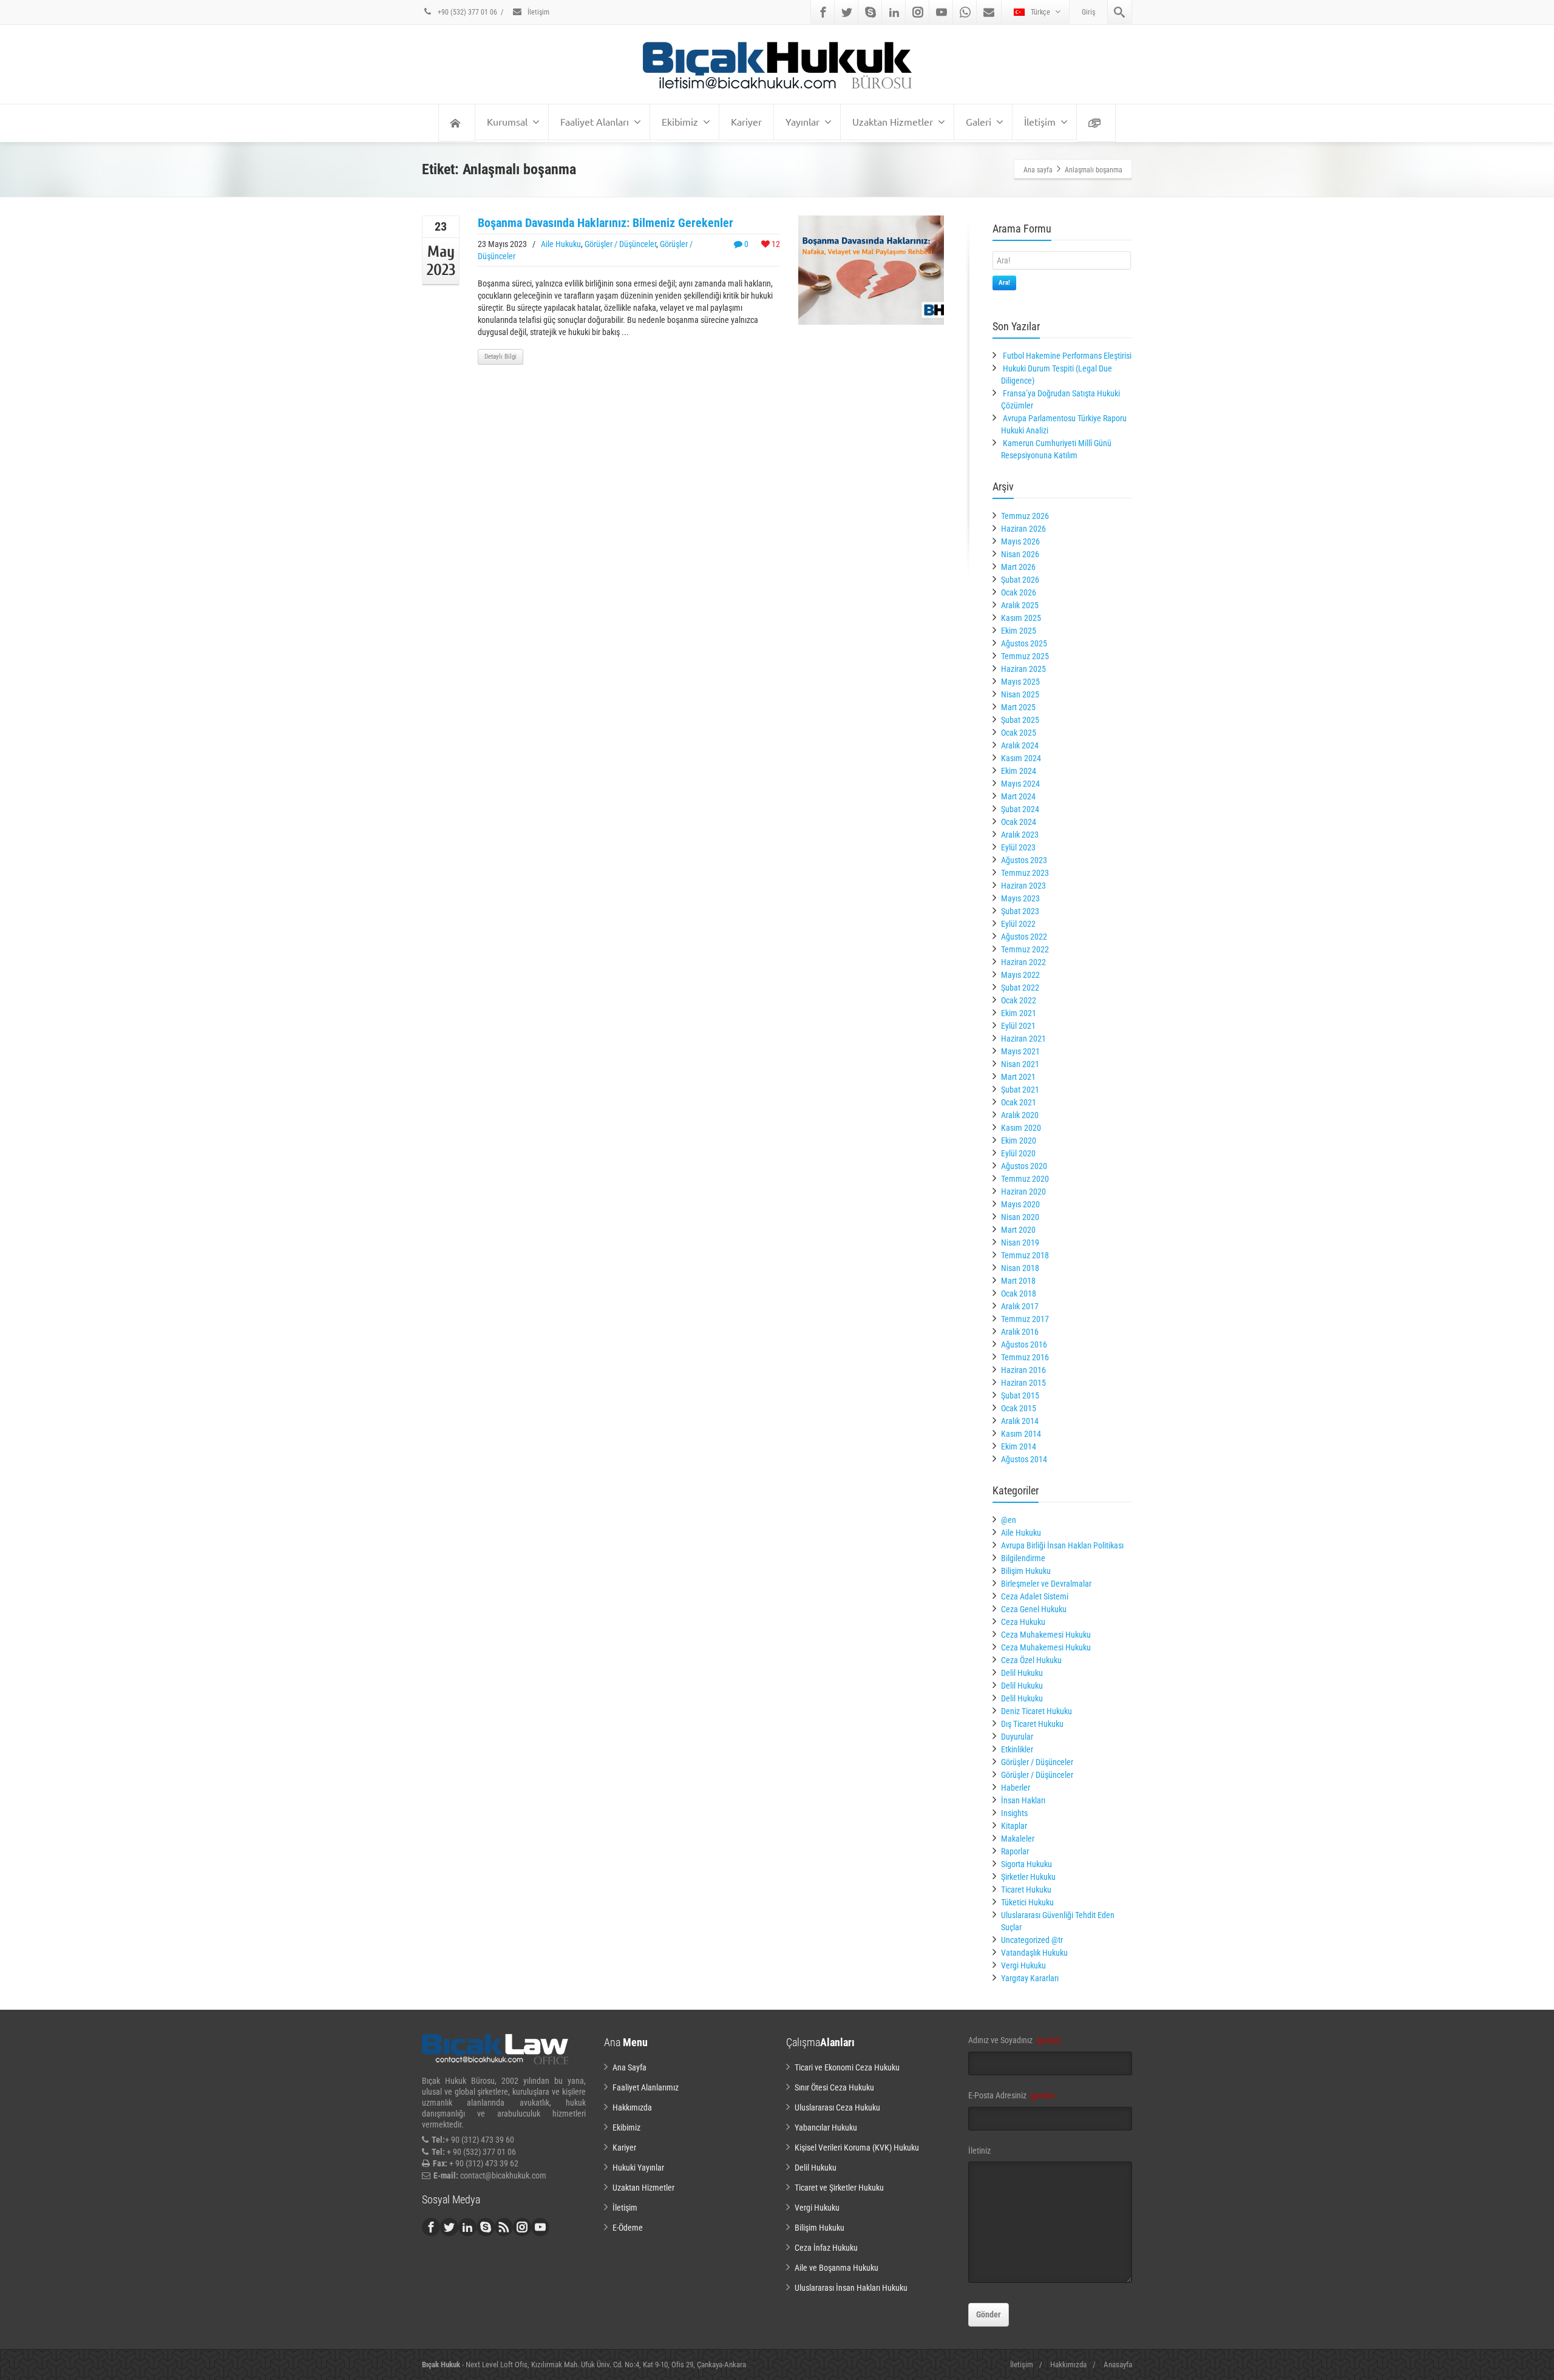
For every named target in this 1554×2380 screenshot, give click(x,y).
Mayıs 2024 (1020, 784)
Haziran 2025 (1023, 669)
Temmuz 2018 (1025, 1255)
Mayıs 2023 (1020, 898)
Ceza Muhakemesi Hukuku (1046, 1635)
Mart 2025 (1018, 707)
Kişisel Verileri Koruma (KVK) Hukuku (857, 2148)
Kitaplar (1014, 1826)
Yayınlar (802, 121)
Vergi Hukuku (1023, 1965)
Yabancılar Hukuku (826, 2127)
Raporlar (1015, 1851)
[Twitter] (847, 12)
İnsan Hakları (1023, 1800)
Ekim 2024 (1019, 771)
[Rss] (504, 2227)
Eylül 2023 (1018, 847)
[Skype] (870, 12)
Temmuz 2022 (1025, 949)
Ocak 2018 (1019, 1293)
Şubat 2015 (1020, 1395)
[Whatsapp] (965, 12)
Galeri (979, 121)
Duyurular (1017, 1737)
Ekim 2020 (1019, 1141)
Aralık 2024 (1020, 745)
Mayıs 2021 (1020, 1051)
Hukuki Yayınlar (638, 2168)
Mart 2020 (1018, 1230)
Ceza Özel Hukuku (1031, 1660)
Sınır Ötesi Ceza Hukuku (834, 2087)
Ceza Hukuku (1023, 1622)
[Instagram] (918, 12)
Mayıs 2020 (1020, 1204)
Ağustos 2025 (1024, 643)
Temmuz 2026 (1025, 516)
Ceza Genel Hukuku (1034, 1609)
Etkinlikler (1017, 1749)
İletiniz (979, 2151)
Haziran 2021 (1023, 1039)
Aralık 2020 (1020, 1115)
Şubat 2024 (1020, 809)
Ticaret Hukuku (1026, 1890)
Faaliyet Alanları (595, 121)
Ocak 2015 (1019, 1408)
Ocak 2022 (1019, 1000)
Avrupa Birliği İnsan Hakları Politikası (1062, 1545)
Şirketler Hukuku (1028, 1877)
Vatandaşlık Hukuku (1034, 1953)
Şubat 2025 (1020, 720)
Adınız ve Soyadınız (1015, 2040)
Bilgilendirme (1023, 1558)
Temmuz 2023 (1025, 873)
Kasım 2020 (1021, 1128)
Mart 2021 (1018, 1077)
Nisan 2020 (1020, 1217)
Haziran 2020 (1023, 1192)
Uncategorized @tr (1032, 1940)
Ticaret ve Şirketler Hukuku (839, 2188)
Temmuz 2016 (1025, 1357)
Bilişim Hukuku (1026, 1571)
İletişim (538, 12)
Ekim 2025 (1019, 631)
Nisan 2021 (1020, 1064)
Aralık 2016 (1020, 1332)
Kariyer (746, 121)
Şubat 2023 (1020, 911)
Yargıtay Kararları (1030, 1978)
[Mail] (989, 12)
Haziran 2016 (1023, 1370)
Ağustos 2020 (1024, 1166)
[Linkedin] (894, 12)
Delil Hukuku (1022, 1673)
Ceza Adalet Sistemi (1035, 1596)
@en (1009, 1520)
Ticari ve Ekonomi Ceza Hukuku (847, 2067)
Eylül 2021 (1018, 1026)
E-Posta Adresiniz (1012, 2095)
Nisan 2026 (1020, 554)
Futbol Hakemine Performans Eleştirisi (1067, 356)
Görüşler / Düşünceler (620, 244)
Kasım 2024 (1021, 758)
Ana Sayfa (629, 2067)
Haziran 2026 (1023, 529)
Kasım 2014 (1021, 1434)
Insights (1014, 1813)
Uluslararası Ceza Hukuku (837, 2107)
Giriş (1088, 12)
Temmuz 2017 (1025, 1319)
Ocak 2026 (1019, 592)
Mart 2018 (1018, 1281)
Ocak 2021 (1019, 1102)
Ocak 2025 (1019, 733)
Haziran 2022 (1023, 962)
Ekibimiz (680, 121)
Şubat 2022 (1020, 988)
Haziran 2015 (1023, 1383)
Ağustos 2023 (1024, 860)
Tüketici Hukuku (1027, 1902)
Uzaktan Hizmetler (893, 121)
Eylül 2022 (1018, 924)
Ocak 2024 (1019, 822)
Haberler (1016, 1788)
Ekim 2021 (1019, 1013)
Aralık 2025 (1020, 605)
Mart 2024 (1018, 796)
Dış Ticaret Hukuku (1032, 1724)
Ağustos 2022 (1024, 937)
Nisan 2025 (1020, 694)
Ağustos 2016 (1024, 1344)
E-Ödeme (628, 2228)
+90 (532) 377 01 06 (467, 12)
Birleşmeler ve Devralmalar (1046, 1584)
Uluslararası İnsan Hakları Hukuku (851, 2288)
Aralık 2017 (1020, 1306)
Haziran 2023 (1023, 886)
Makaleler (1018, 1839)
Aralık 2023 (1020, 835)
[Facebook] (823, 12)
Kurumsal (507, 121)
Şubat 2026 (1020, 580)
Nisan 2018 (1020, 1268)
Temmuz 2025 (1025, 656)
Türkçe (1040, 12)
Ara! (1004, 283)
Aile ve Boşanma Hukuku (836, 2268)
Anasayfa (1118, 2365)
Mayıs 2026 (1020, 541)
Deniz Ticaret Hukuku (1037, 1711)
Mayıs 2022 (1020, 975)
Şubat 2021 (1020, 1090)
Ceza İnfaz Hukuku (826, 2248)
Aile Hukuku (561, 244)
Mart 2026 (1018, 567)
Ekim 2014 (1019, 1446)
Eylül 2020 (1018, 1153)
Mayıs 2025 (1020, 682)
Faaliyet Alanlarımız (646, 2087)
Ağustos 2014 (1024, 1459)
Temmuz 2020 (1025, 1179)
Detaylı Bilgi (500, 357)
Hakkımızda (632, 2107)
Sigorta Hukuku (1026, 1864)
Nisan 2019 (1020, 1243)
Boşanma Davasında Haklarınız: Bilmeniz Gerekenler (606, 223)
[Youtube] (942, 12)
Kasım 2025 (1021, 618)
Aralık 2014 (1020, 1421)
